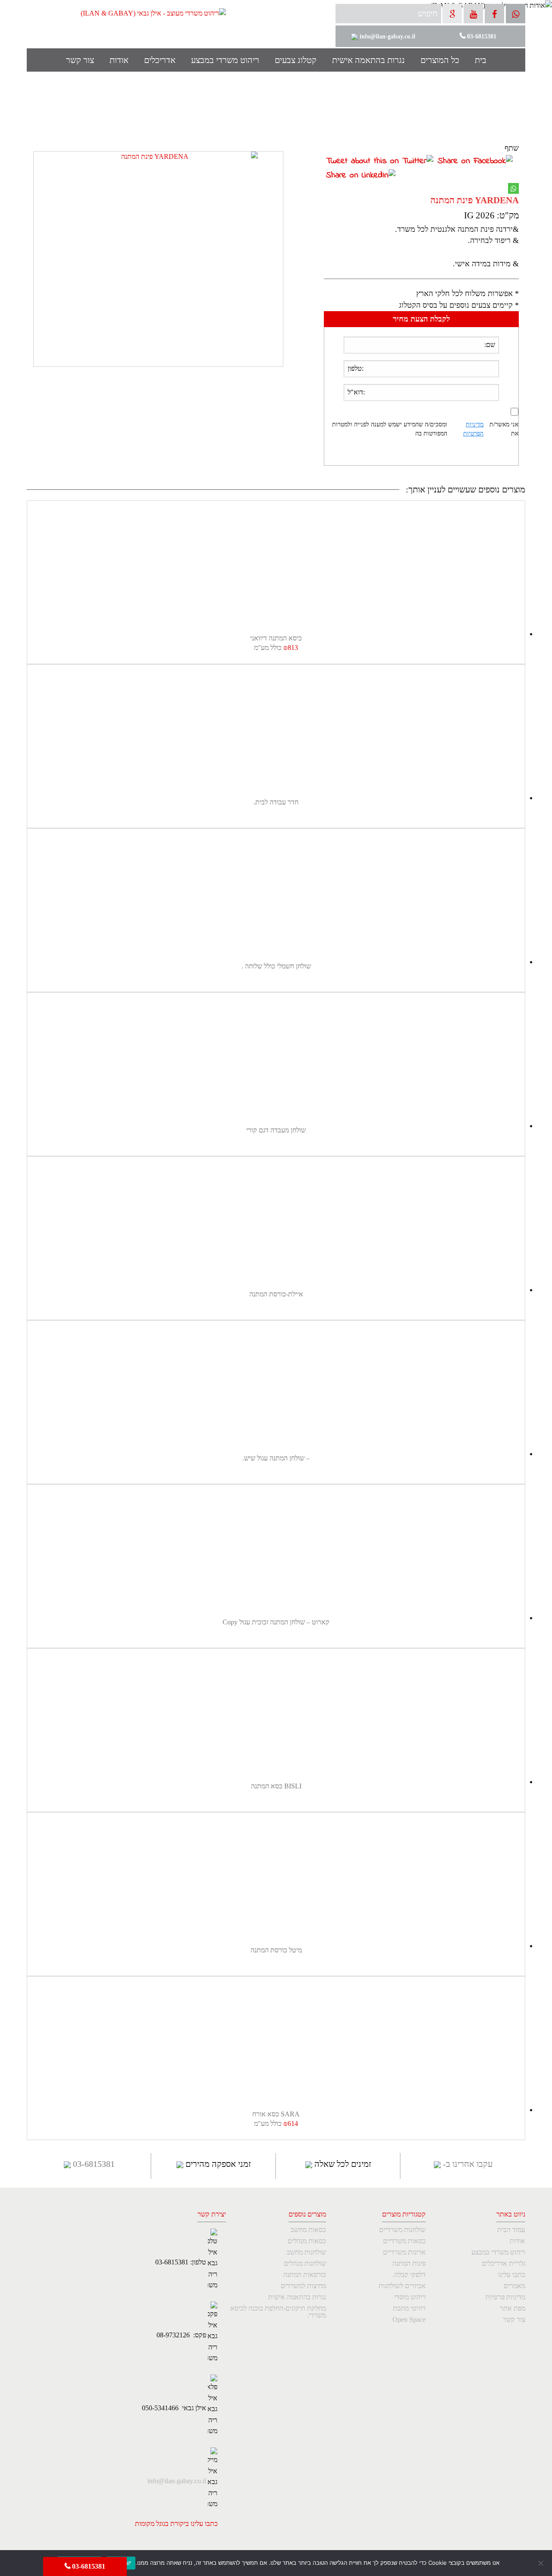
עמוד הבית (511, 2230)
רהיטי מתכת (409, 2308)
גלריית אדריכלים (503, 2264)
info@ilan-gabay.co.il (177, 2481)
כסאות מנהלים (307, 2241)
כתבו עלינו (512, 2275)
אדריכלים (160, 60)
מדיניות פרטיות (505, 2297)
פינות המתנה (409, 2264)
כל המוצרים (440, 60)
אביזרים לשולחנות (402, 2286)
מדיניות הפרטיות (473, 429)
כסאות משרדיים (404, 2241)
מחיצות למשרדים (303, 2286)
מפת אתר (513, 2308)
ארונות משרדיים (404, 2252)
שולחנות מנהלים (305, 2264)
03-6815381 (88, 2566)
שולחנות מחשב (306, 2252)
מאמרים (514, 2286)
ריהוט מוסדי (410, 2297)
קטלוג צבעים (296, 60)
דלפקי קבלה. (409, 2275)
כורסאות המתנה (304, 2275)
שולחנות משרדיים (402, 2230)
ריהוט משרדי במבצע (225, 60)
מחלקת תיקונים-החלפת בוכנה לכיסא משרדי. (278, 2312)
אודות (119, 60)
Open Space (409, 2320)
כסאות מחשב (308, 2230)
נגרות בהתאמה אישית (369, 60)
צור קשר (80, 60)
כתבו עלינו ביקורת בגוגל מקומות (176, 2524)
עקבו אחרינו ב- (467, 2164)
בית (481, 60)
